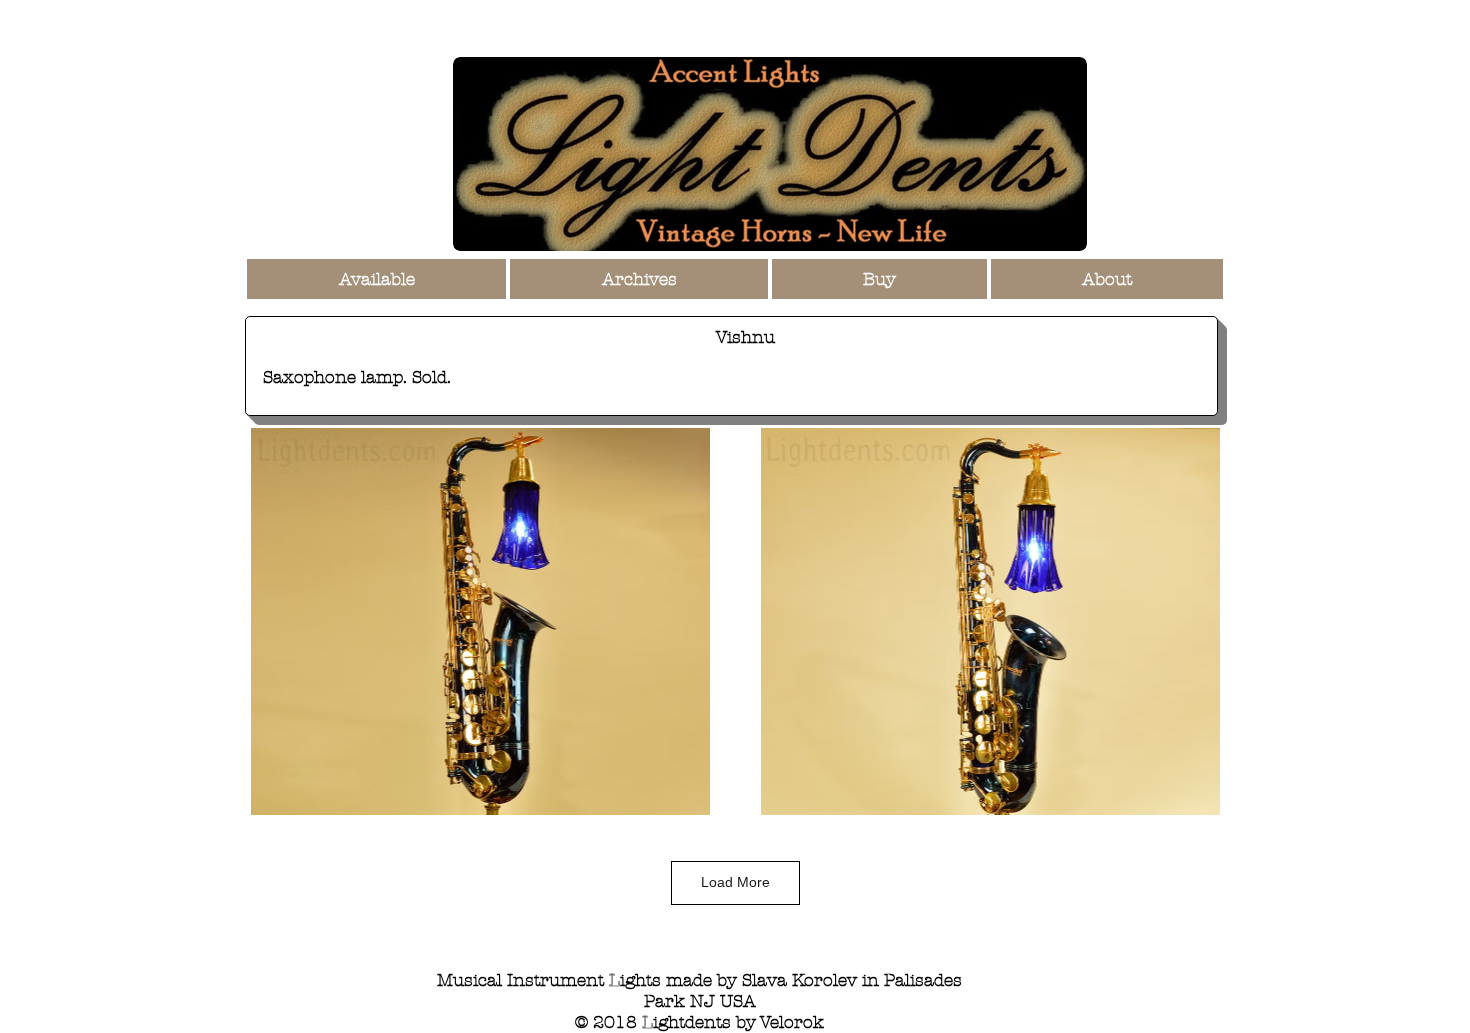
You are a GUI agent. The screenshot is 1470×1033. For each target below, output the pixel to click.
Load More (735, 882)
